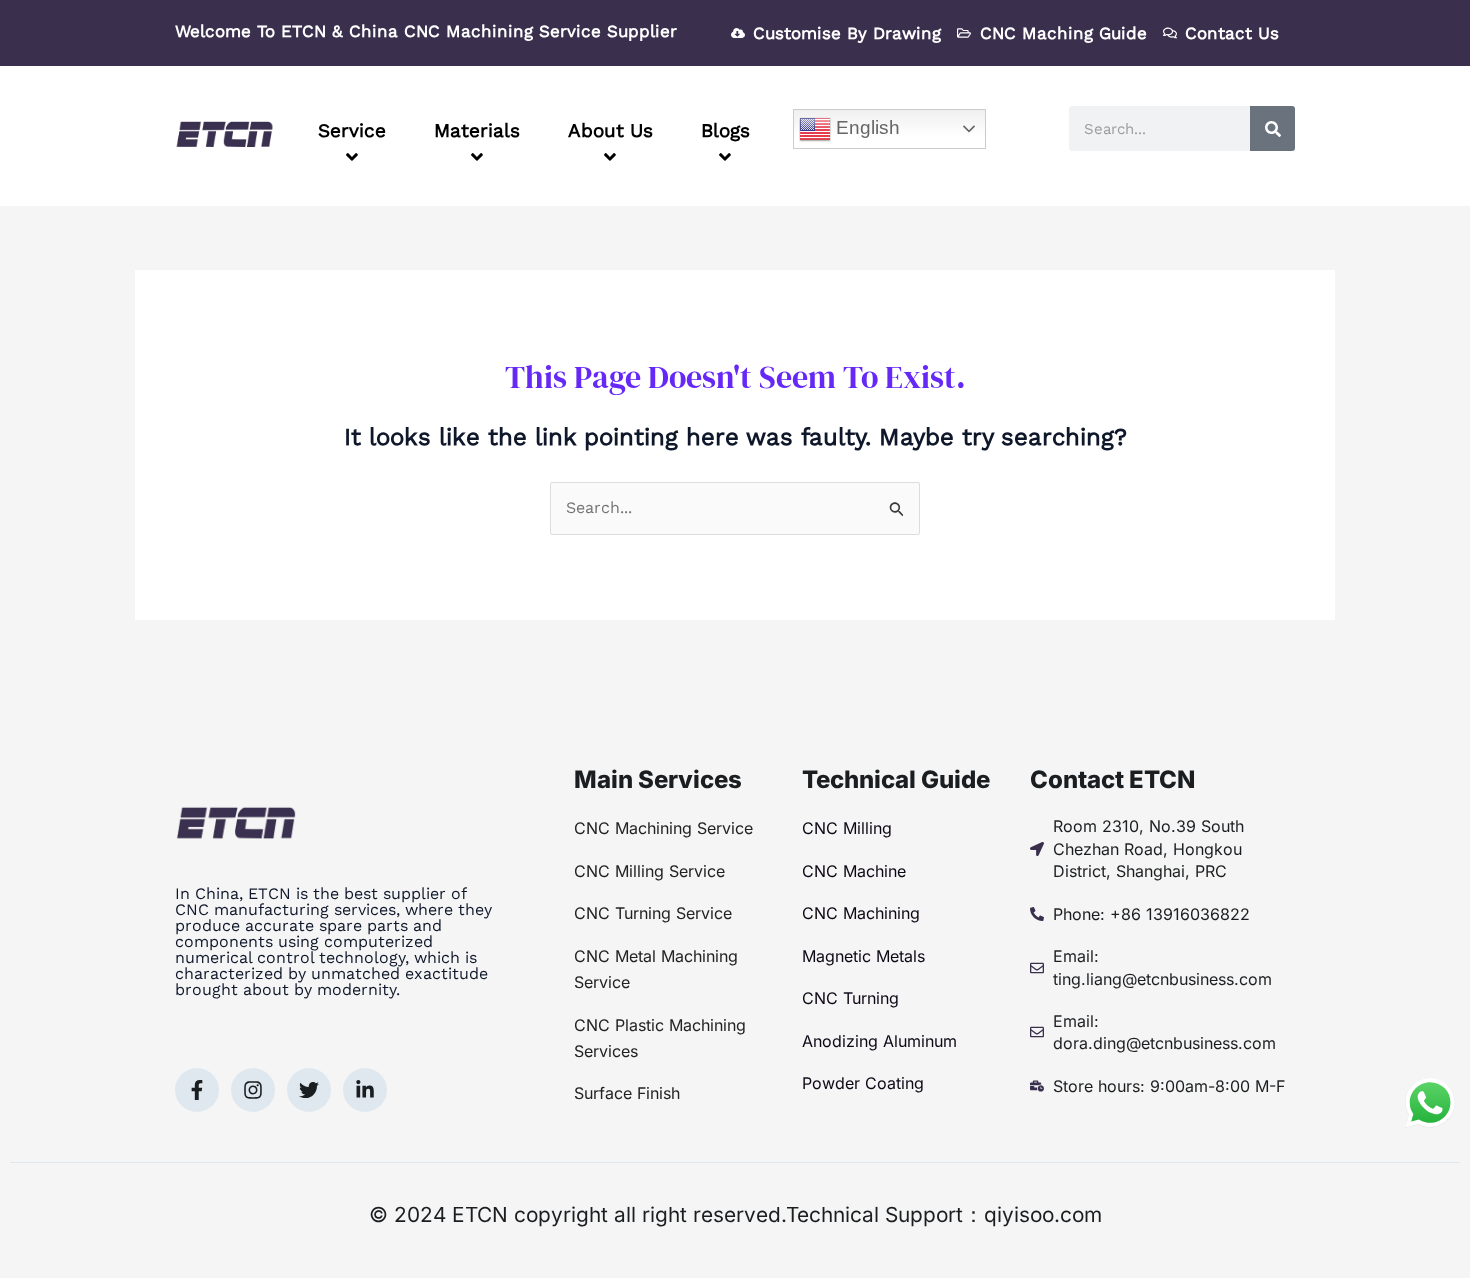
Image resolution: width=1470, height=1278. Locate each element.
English (865, 127)
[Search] (1272, 128)
